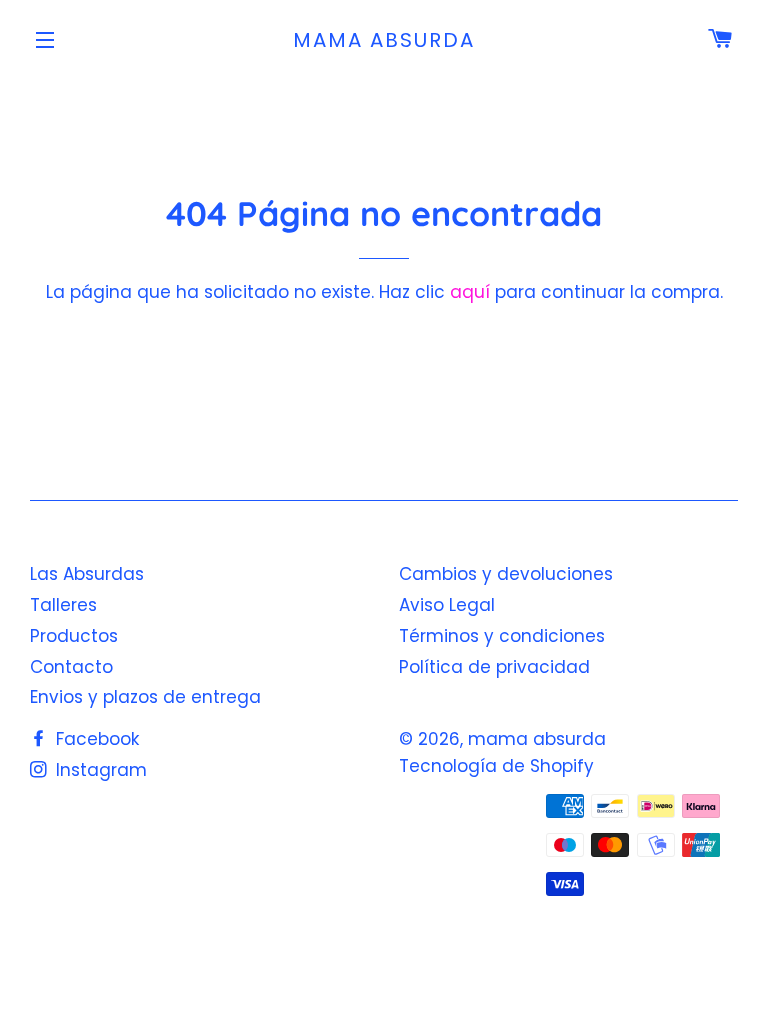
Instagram (99, 770)
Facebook (95, 739)
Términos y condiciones (502, 636)
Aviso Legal (447, 605)
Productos (74, 636)
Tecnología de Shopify (496, 766)
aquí (470, 292)
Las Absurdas (87, 574)
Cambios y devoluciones (506, 574)
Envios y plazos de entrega (145, 697)
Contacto (71, 667)
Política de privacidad (494, 667)
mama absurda (384, 40)
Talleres (63, 605)
